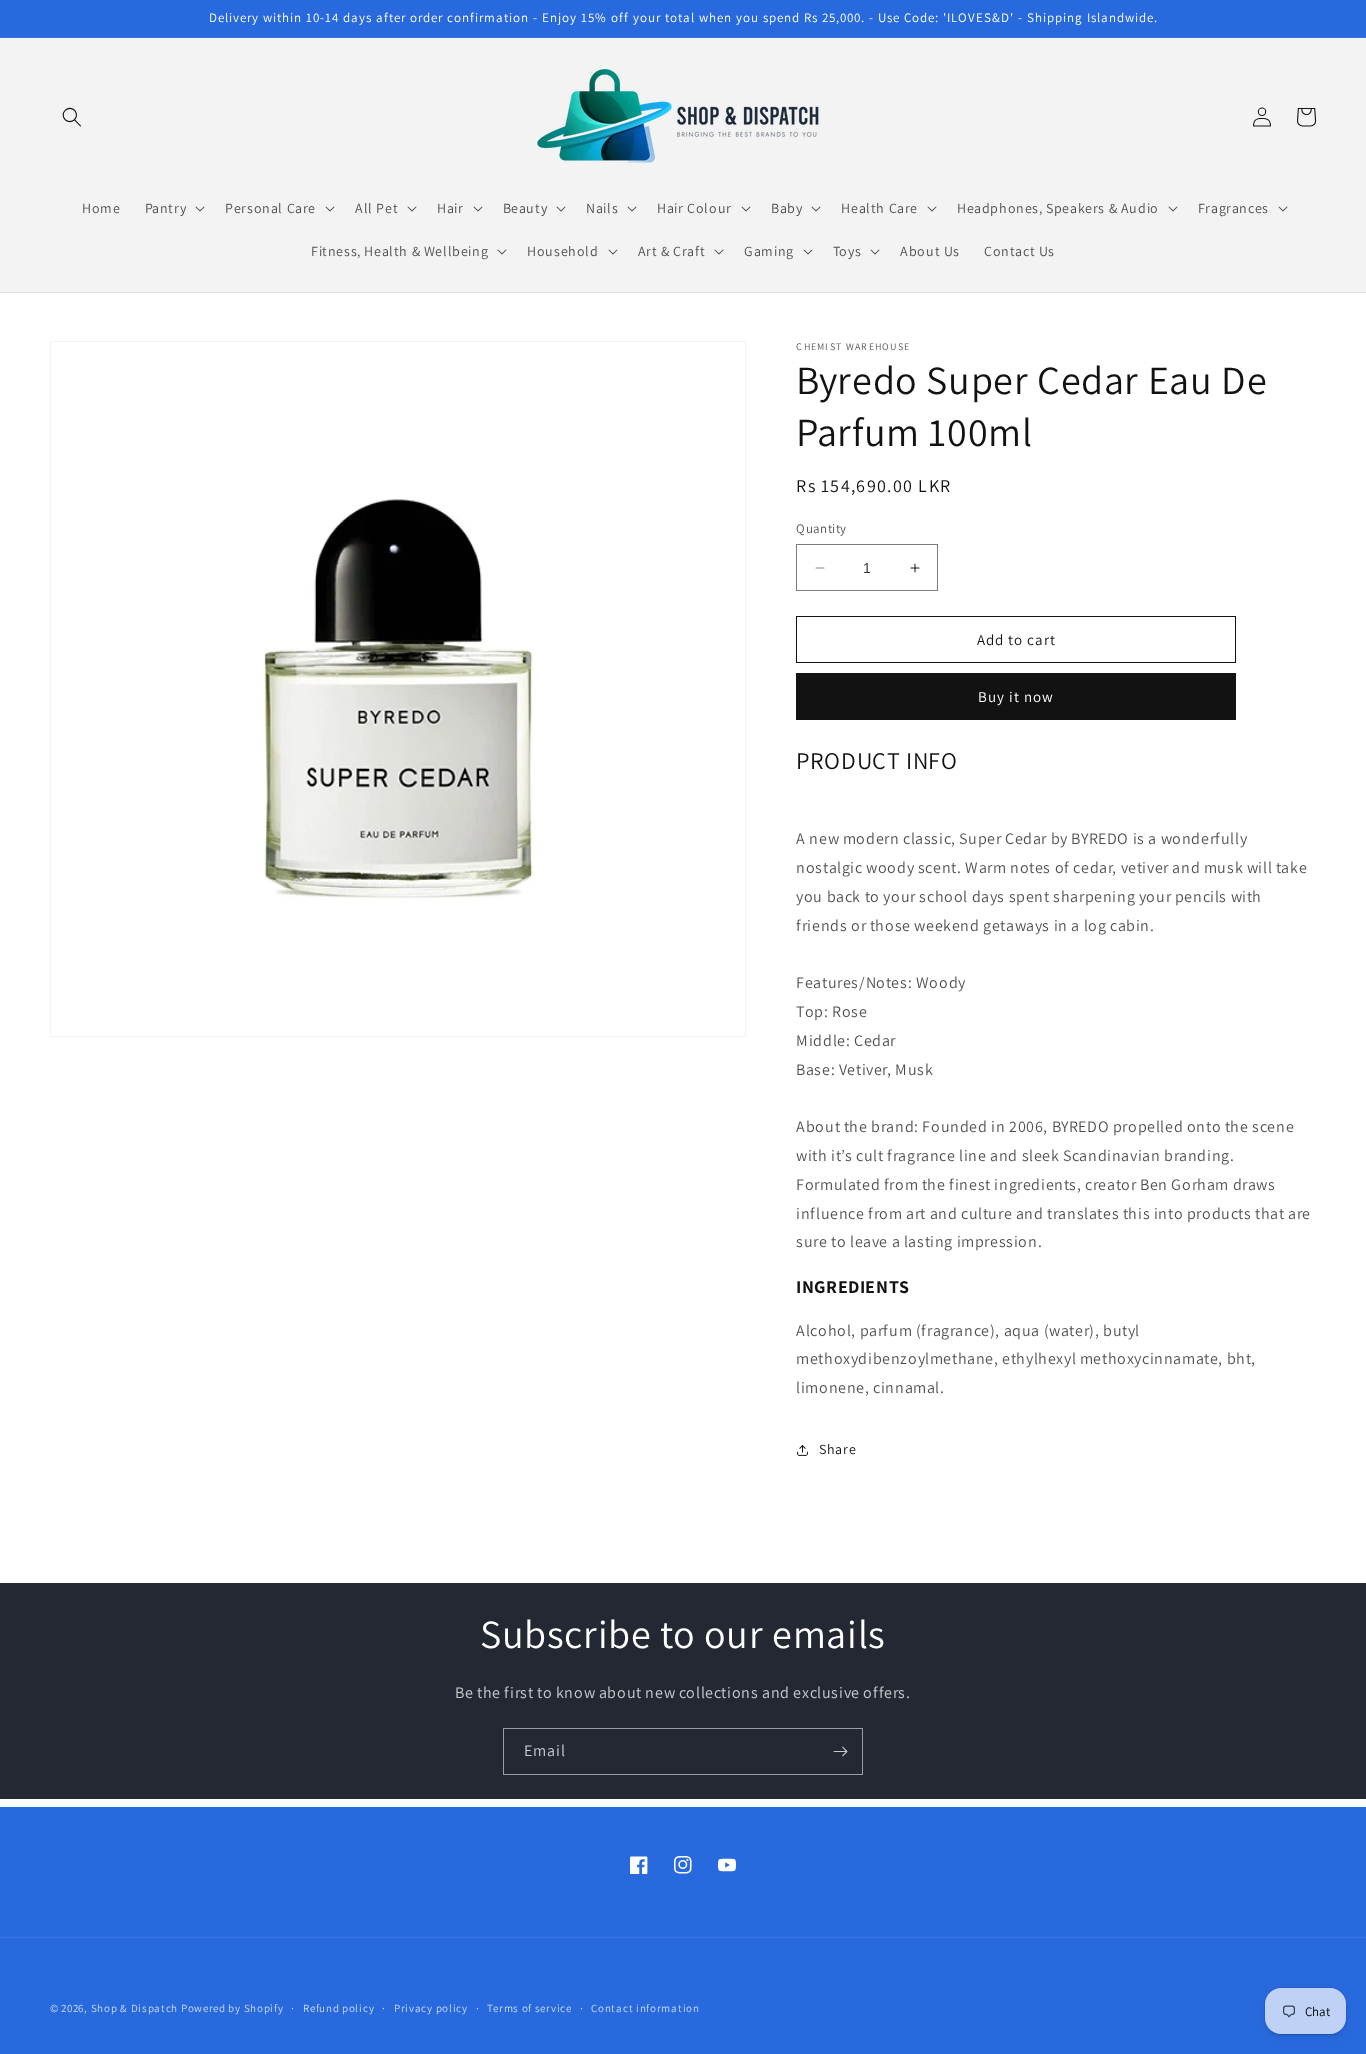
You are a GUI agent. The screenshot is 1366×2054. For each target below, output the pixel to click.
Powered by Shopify (232, 2008)
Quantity (821, 528)
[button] (72, 117)
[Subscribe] (840, 1751)
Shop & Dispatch (135, 2008)
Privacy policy (431, 2008)
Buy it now (1016, 696)
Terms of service (529, 2008)
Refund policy (338, 2008)
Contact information (645, 2008)
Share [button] (837, 1449)
